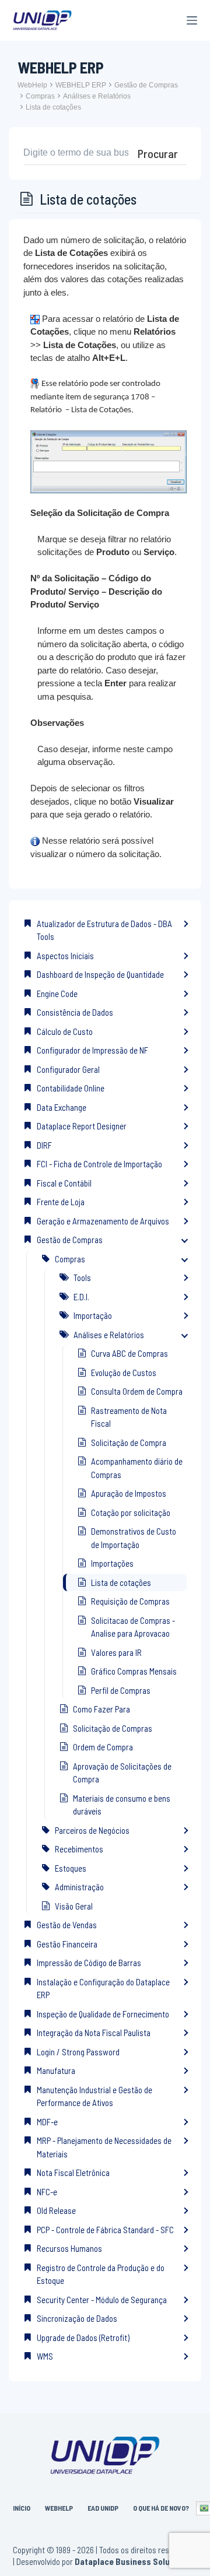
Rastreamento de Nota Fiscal (129, 1417)
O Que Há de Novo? (161, 2508)
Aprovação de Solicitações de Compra (122, 1773)
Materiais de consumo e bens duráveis (122, 1805)
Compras (40, 96)
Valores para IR (116, 1652)
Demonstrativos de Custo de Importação (134, 1538)
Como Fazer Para (101, 1709)
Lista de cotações (53, 107)
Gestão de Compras (146, 85)
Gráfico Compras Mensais (134, 1671)
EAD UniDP (103, 2508)
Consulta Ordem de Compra (137, 1391)
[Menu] (192, 20)
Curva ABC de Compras (129, 1353)
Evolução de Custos (124, 1373)
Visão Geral (74, 1906)
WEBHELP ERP (81, 85)
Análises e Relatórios (97, 96)
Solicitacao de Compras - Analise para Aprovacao (133, 1627)
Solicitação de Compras (113, 1728)
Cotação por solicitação (131, 1512)
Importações (112, 1563)
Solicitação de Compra (129, 1443)
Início (22, 2508)
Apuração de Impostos (129, 1493)
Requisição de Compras (130, 1601)
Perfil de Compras (121, 1690)
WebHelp (32, 85)
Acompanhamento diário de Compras (137, 1468)
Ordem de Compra (103, 1747)
